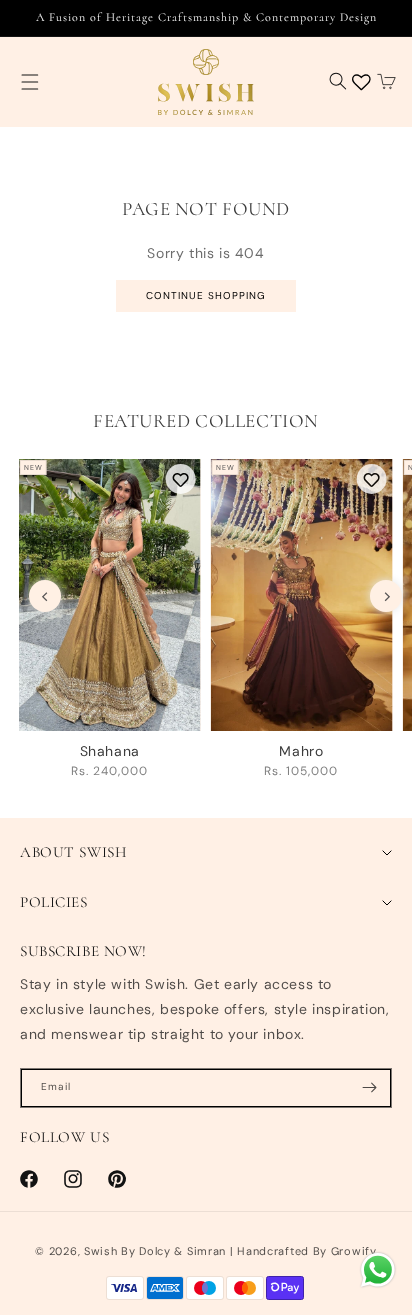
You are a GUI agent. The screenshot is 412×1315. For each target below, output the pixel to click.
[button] (30, 81)
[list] (215, 625)
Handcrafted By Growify (306, 1251)
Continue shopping (206, 295)
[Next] (386, 596)
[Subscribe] (369, 1088)
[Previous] (45, 596)
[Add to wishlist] (181, 479)
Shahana (110, 751)
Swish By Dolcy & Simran (155, 1251)
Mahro (301, 751)
